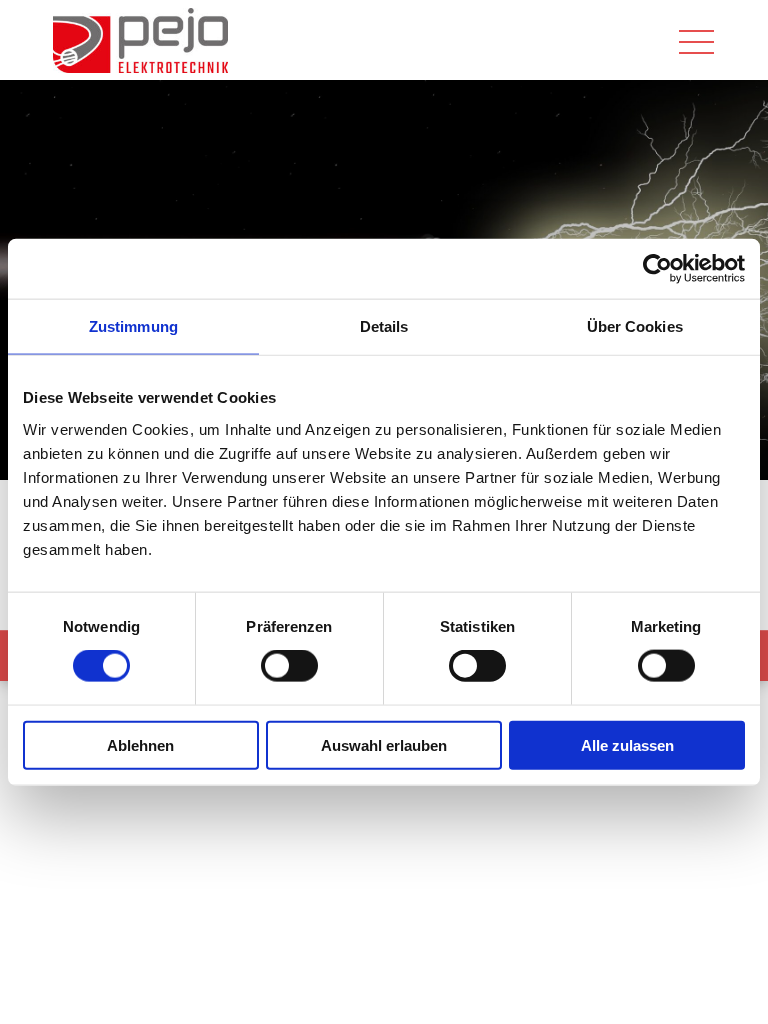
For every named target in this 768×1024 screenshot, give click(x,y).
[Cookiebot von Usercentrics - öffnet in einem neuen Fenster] (657, 269)
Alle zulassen (627, 744)
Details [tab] (384, 326)
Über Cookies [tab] (635, 326)
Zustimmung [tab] (133, 326)
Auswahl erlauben (384, 744)
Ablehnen (140, 744)
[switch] (289, 666)
